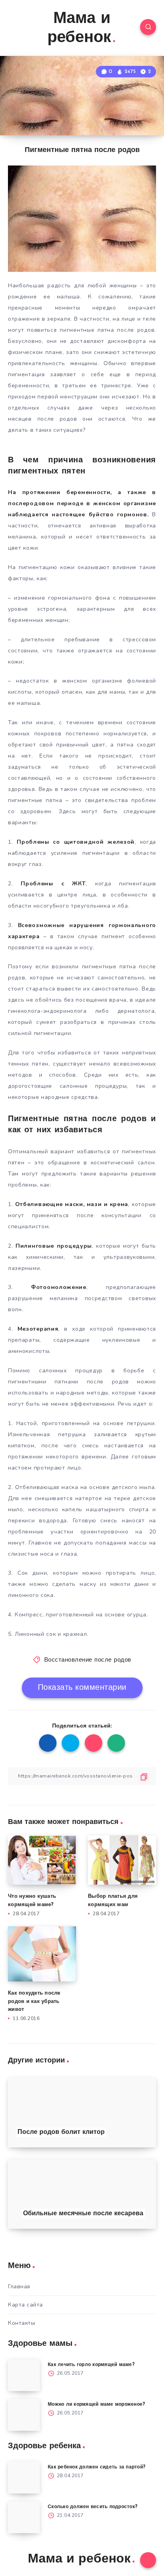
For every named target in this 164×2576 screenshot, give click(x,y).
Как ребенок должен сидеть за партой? (97, 2467)
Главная (19, 2286)
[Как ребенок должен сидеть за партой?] (24, 2478)
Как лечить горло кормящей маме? (91, 2365)
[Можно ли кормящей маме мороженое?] (24, 2415)
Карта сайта (25, 2305)
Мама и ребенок (79, 29)
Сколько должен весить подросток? (93, 2507)
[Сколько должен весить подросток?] (24, 2517)
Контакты (21, 2323)
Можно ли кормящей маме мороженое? (96, 2405)
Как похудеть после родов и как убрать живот (34, 2002)
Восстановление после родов (88, 1660)
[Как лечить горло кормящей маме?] (24, 2375)
